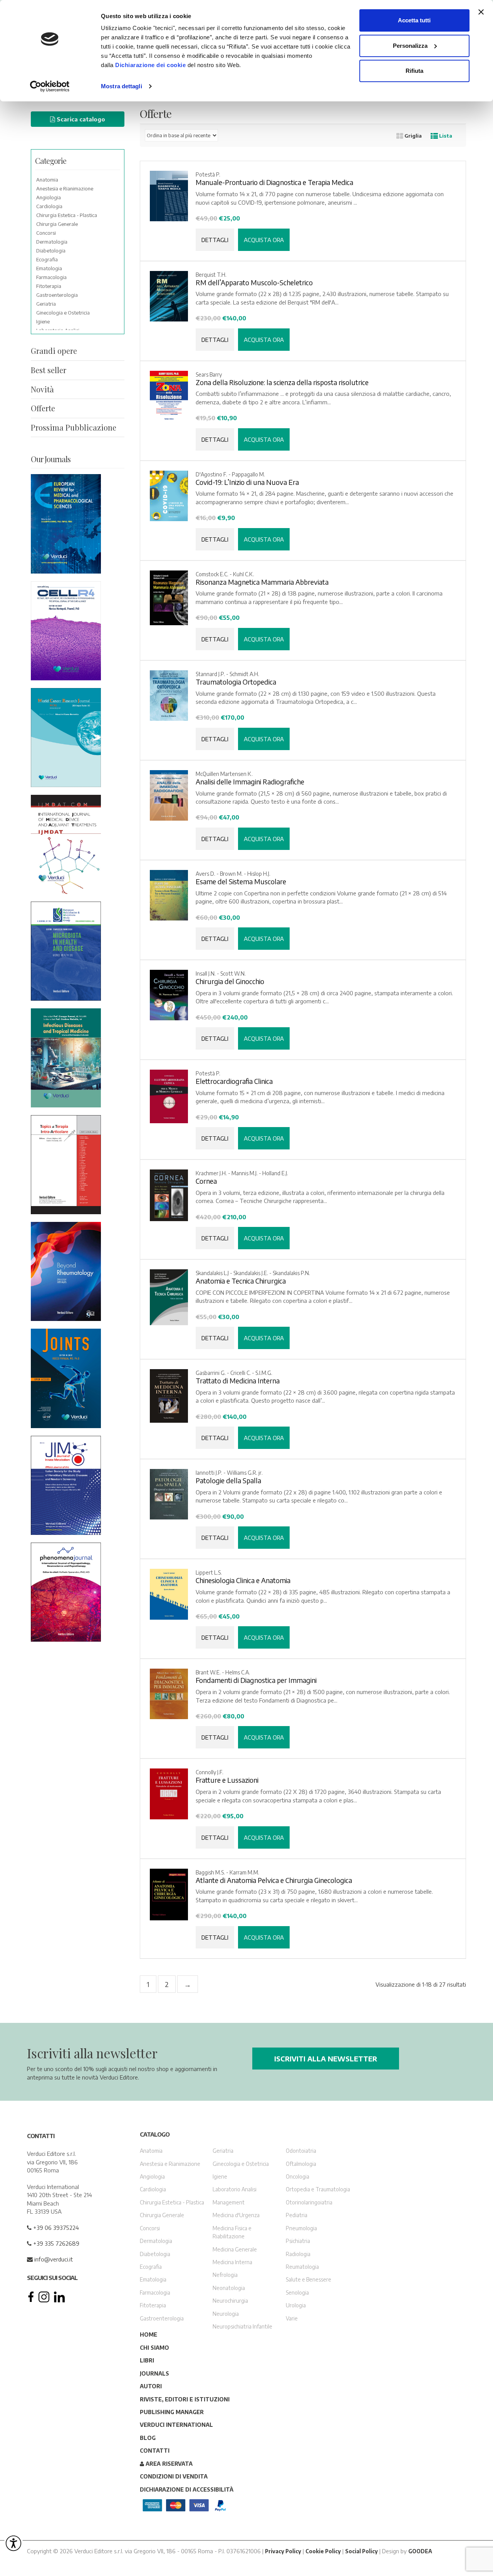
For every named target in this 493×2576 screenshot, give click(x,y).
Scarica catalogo (80, 119)
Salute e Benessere (309, 2279)
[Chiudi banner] (481, 12)
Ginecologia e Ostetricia (63, 313)
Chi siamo (154, 2347)
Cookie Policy (323, 2551)
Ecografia (47, 259)
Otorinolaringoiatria (309, 2202)
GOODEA (420, 2551)
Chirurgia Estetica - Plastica (67, 215)
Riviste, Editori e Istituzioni (185, 2399)
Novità (42, 389)
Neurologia (226, 2313)
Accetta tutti (414, 20)
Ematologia (49, 268)
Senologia (297, 2292)
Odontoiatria (301, 2151)
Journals (154, 2373)
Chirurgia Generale (57, 224)
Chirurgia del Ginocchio (230, 981)
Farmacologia (51, 277)
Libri (147, 2360)
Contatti (155, 2451)
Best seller (49, 370)
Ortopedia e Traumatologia (318, 2189)
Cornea (206, 1181)
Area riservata (168, 2463)
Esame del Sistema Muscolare (241, 882)
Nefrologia (225, 2275)
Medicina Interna (232, 2262)
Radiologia (298, 2254)
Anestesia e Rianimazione (65, 188)
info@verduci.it (53, 2259)
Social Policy (361, 2551)
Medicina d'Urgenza (236, 2215)
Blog (148, 2437)
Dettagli (215, 240)
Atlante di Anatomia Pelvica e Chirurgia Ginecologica (274, 1880)
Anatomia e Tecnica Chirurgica (241, 1281)
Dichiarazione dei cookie (150, 65)
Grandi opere (54, 351)
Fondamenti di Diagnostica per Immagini (256, 1680)
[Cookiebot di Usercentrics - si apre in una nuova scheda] (50, 86)
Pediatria (297, 2215)
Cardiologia (49, 206)
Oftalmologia (301, 2163)
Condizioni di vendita (174, 2476)
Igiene (43, 321)
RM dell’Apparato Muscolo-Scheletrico (254, 283)
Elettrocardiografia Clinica (234, 1081)
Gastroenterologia (57, 295)
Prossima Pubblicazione (74, 427)
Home (148, 2335)
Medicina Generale (235, 2249)
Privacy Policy (283, 2551)
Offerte (43, 408)
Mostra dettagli (122, 86)
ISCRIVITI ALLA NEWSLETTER (326, 2059)
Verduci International (176, 2425)
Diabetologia (51, 251)
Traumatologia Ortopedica (236, 682)
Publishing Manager (172, 2412)
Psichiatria (298, 2241)
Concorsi (46, 233)
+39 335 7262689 (55, 2243)
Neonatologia (229, 2287)
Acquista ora (264, 240)
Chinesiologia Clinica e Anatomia (243, 1580)
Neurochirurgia (230, 2301)
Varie (292, 2318)
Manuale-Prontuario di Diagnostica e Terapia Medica (274, 182)
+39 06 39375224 (55, 2227)
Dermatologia (52, 242)
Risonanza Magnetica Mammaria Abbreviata (262, 582)
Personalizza (410, 46)
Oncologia (298, 2176)
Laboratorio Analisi (235, 2189)
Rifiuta (414, 71)
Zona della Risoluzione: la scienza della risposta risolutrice (282, 382)
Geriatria (46, 304)
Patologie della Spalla (228, 1481)
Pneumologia (301, 2228)
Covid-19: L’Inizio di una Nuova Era (247, 482)
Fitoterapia (49, 286)
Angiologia (49, 197)
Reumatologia (302, 2267)
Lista (445, 136)
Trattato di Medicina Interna (238, 1381)
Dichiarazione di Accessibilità (187, 2489)
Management (229, 2202)
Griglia (413, 136)
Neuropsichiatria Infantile (242, 2326)
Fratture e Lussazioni (227, 1780)
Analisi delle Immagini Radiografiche (250, 782)
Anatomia (47, 180)
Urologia (296, 2305)
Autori (151, 2386)
